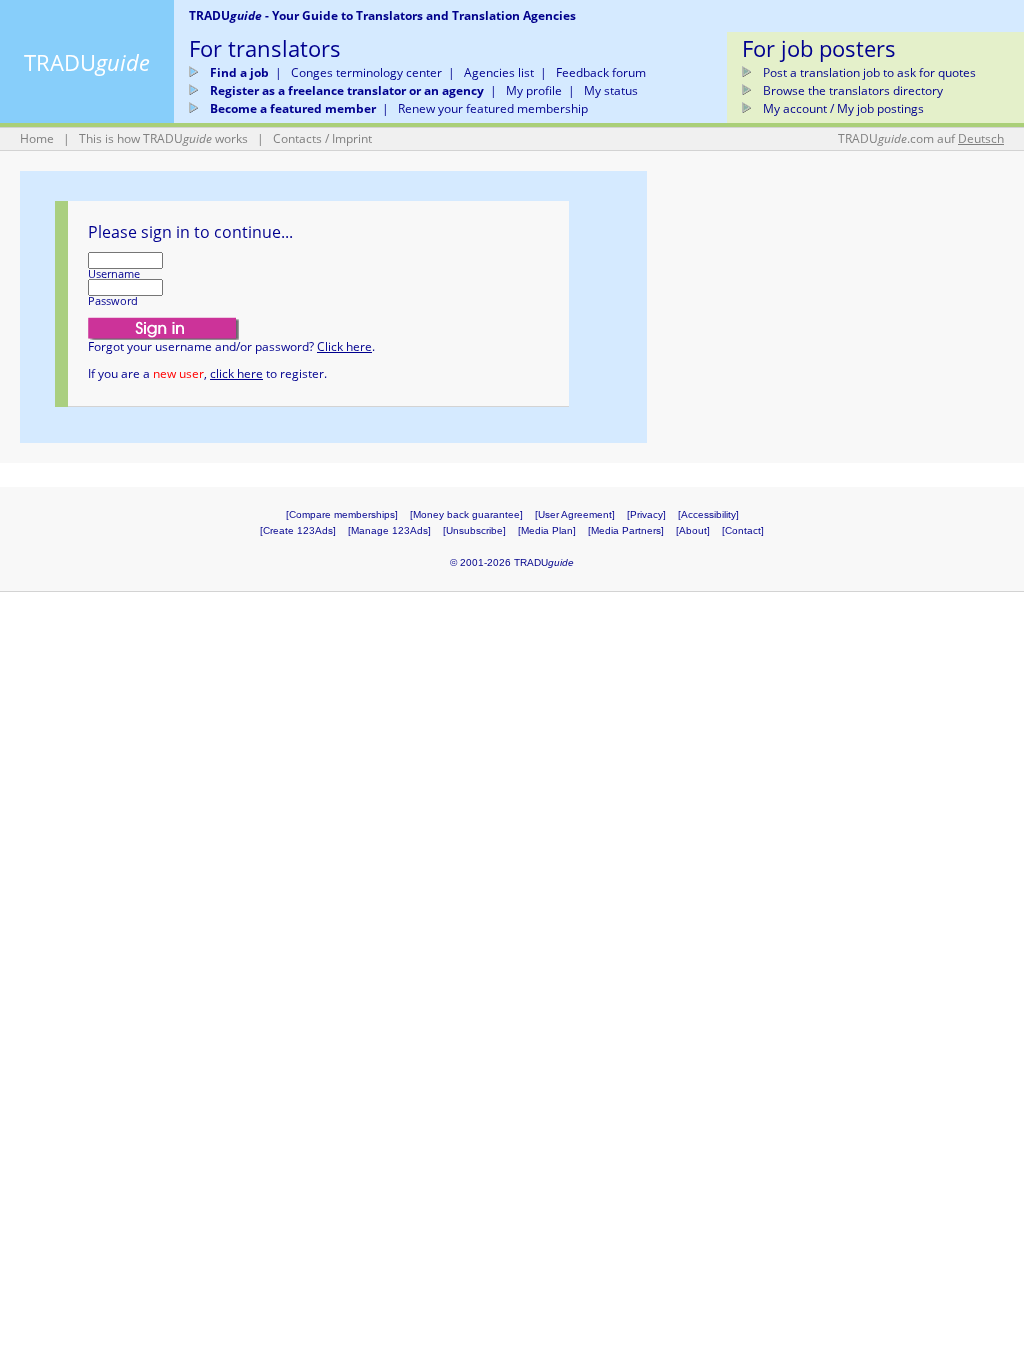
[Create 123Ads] (298, 530)
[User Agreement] (575, 514)
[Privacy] (646, 514)
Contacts (297, 138)
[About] (693, 530)
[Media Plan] (547, 530)
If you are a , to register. (207, 373)
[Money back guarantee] (466, 514)
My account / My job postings (843, 108)
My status (611, 90)
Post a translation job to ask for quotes (869, 72)
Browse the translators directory (853, 90)
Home (37, 138)
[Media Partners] (626, 530)
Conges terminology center (366, 72)
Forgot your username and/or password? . (231, 346)
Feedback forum (601, 72)
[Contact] (743, 530)
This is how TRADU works (163, 138)
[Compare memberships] (342, 514)
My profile (534, 90)
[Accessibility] (708, 514)
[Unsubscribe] (474, 530)
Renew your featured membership (493, 108)
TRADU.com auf (921, 138)
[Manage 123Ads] (389, 530)
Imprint (352, 138)
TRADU (87, 62)
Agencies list (499, 72)
